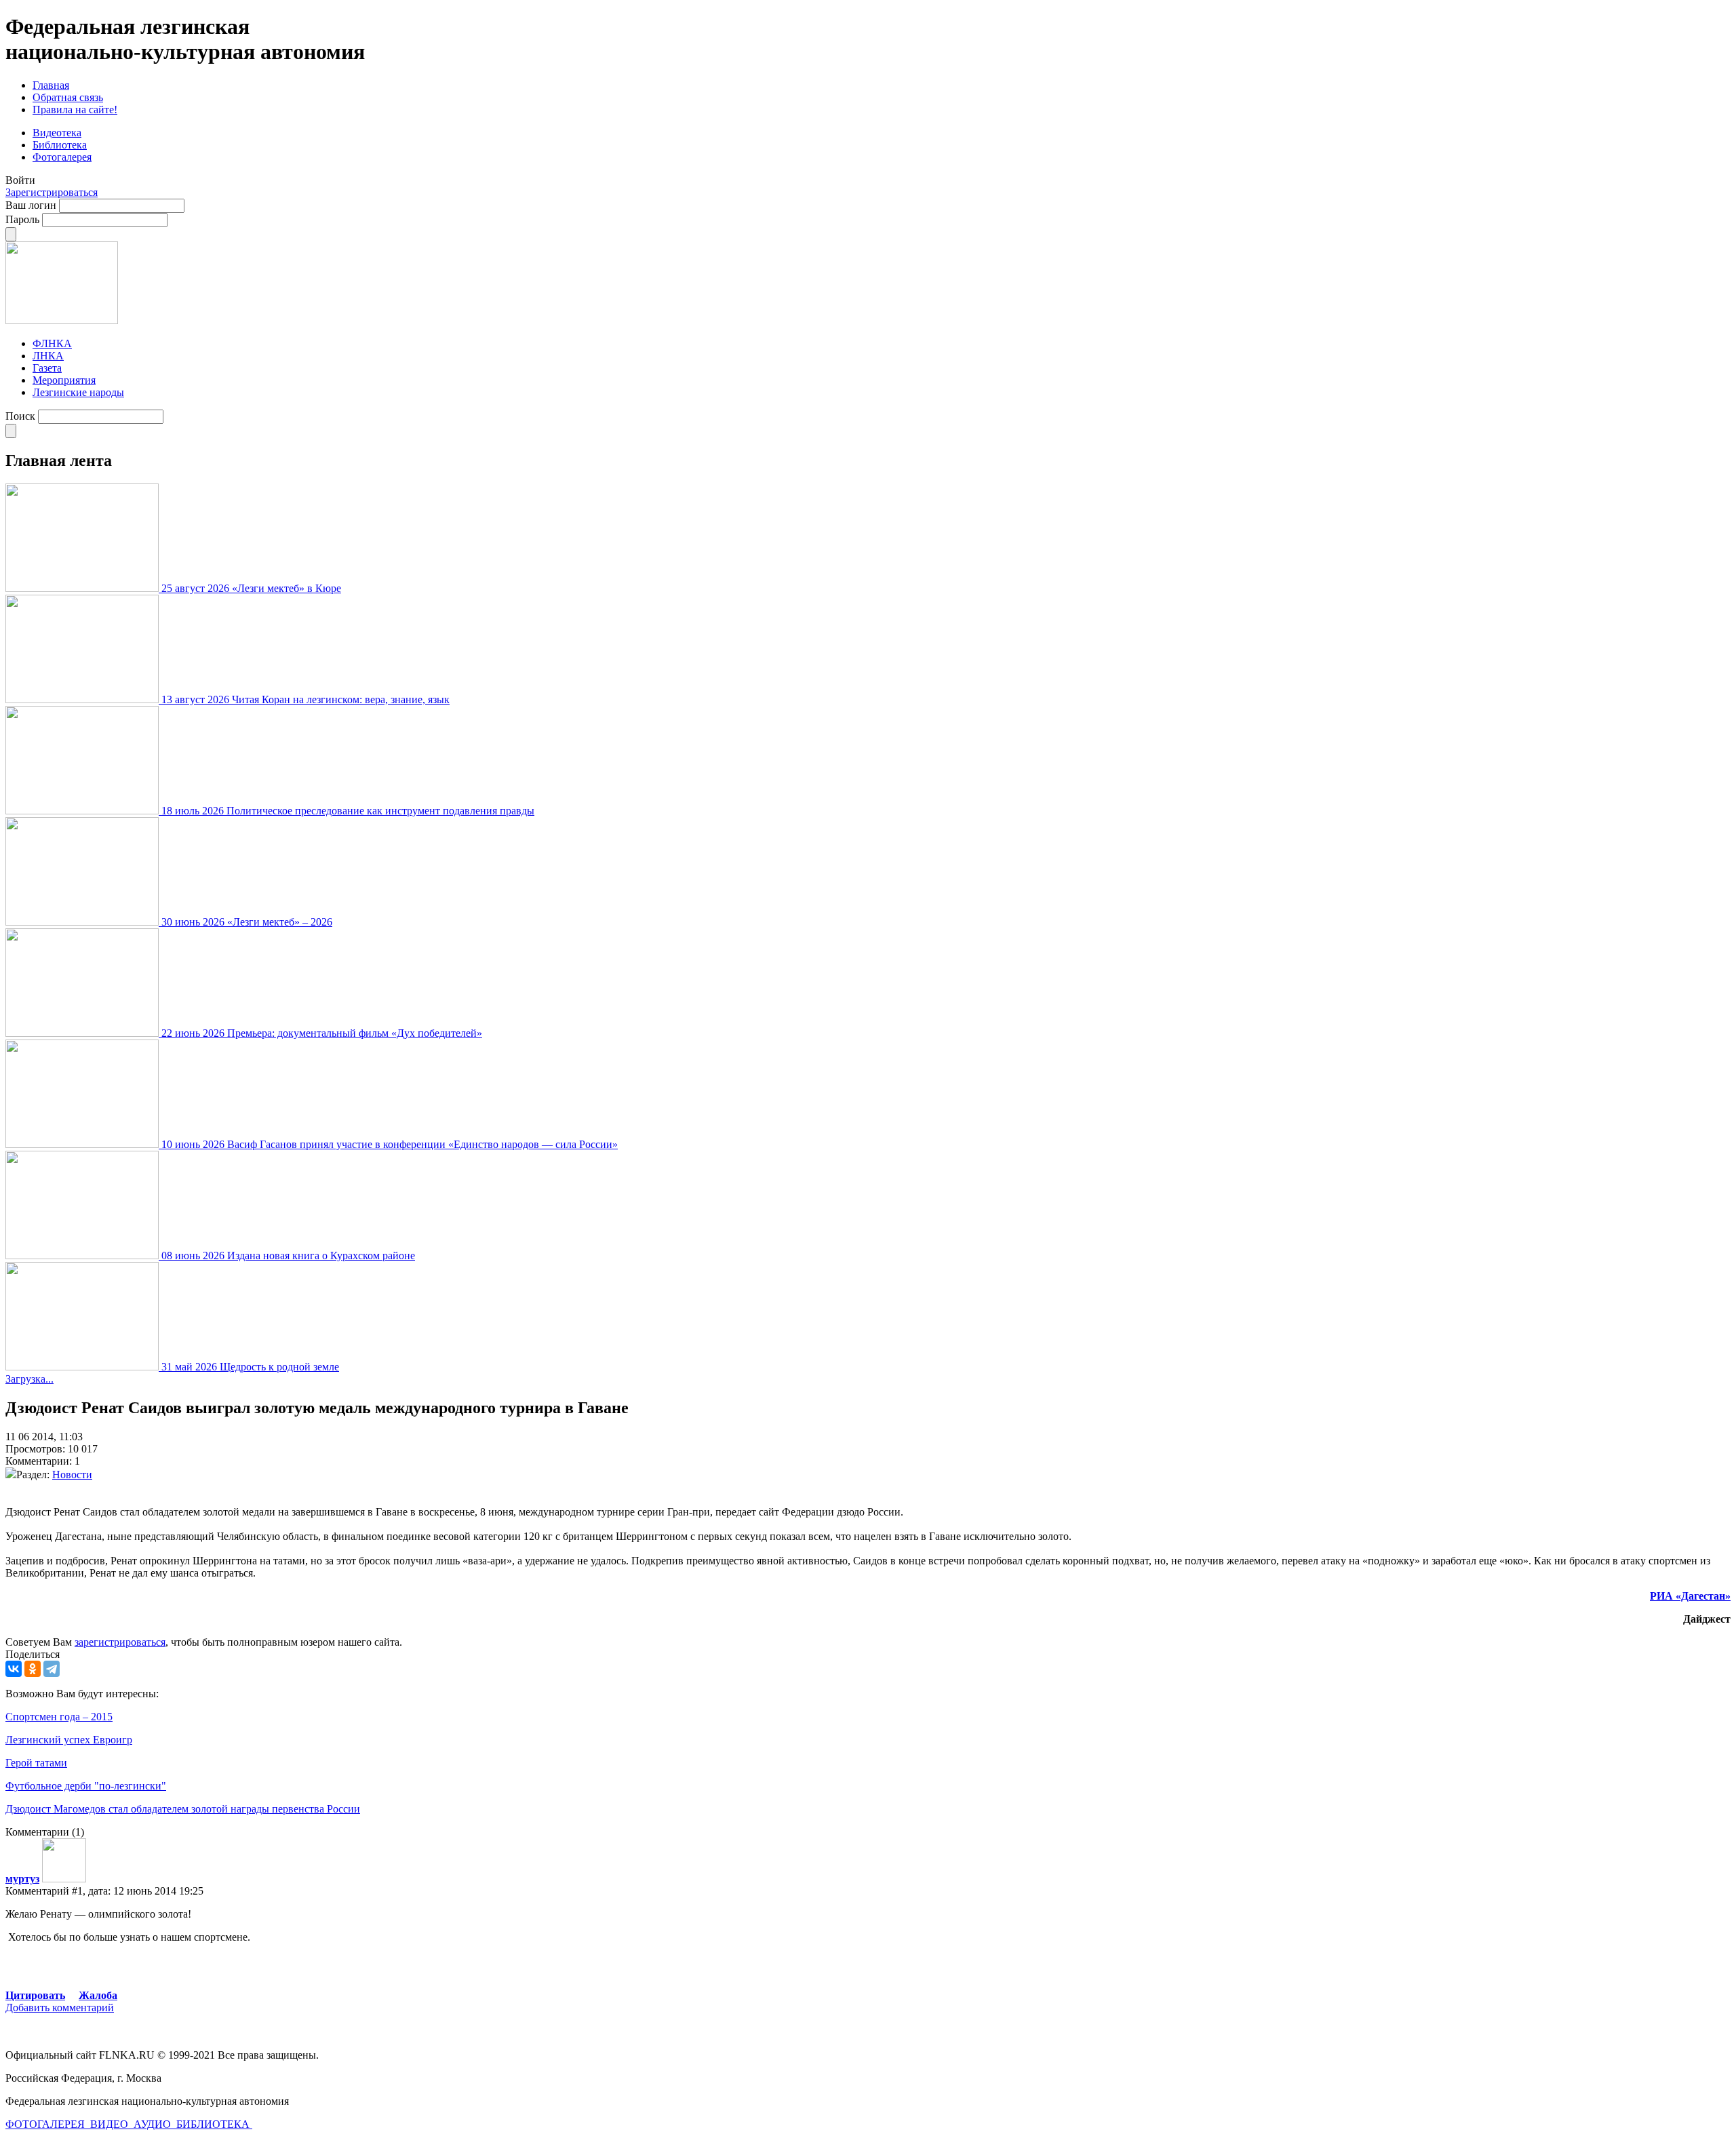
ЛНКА (48, 356)
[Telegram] (52, 1669)
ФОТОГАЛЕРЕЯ (46, 2124)
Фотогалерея (62, 157)
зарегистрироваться (120, 1642)
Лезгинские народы (78, 392)
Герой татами (36, 1763)
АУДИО (154, 2124)
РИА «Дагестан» (1690, 1596)
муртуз (22, 1879)
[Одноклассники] (33, 1669)
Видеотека (57, 133)
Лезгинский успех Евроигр (69, 1740)
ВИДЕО (111, 2124)
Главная (51, 85)
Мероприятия (64, 380)
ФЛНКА (52, 343)
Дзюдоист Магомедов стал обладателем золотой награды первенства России (183, 1809)
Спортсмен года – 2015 (59, 1717)
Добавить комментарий (60, 2008)
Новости (72, 1475)
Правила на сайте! (75, 110)
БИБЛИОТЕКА (214, 2124)
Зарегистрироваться (52, 192)
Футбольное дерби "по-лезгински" (86, 1786)
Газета (47, 368)
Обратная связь (68, 97)
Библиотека (60, 145)
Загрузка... (29, 1379)
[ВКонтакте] (14, 1669)
